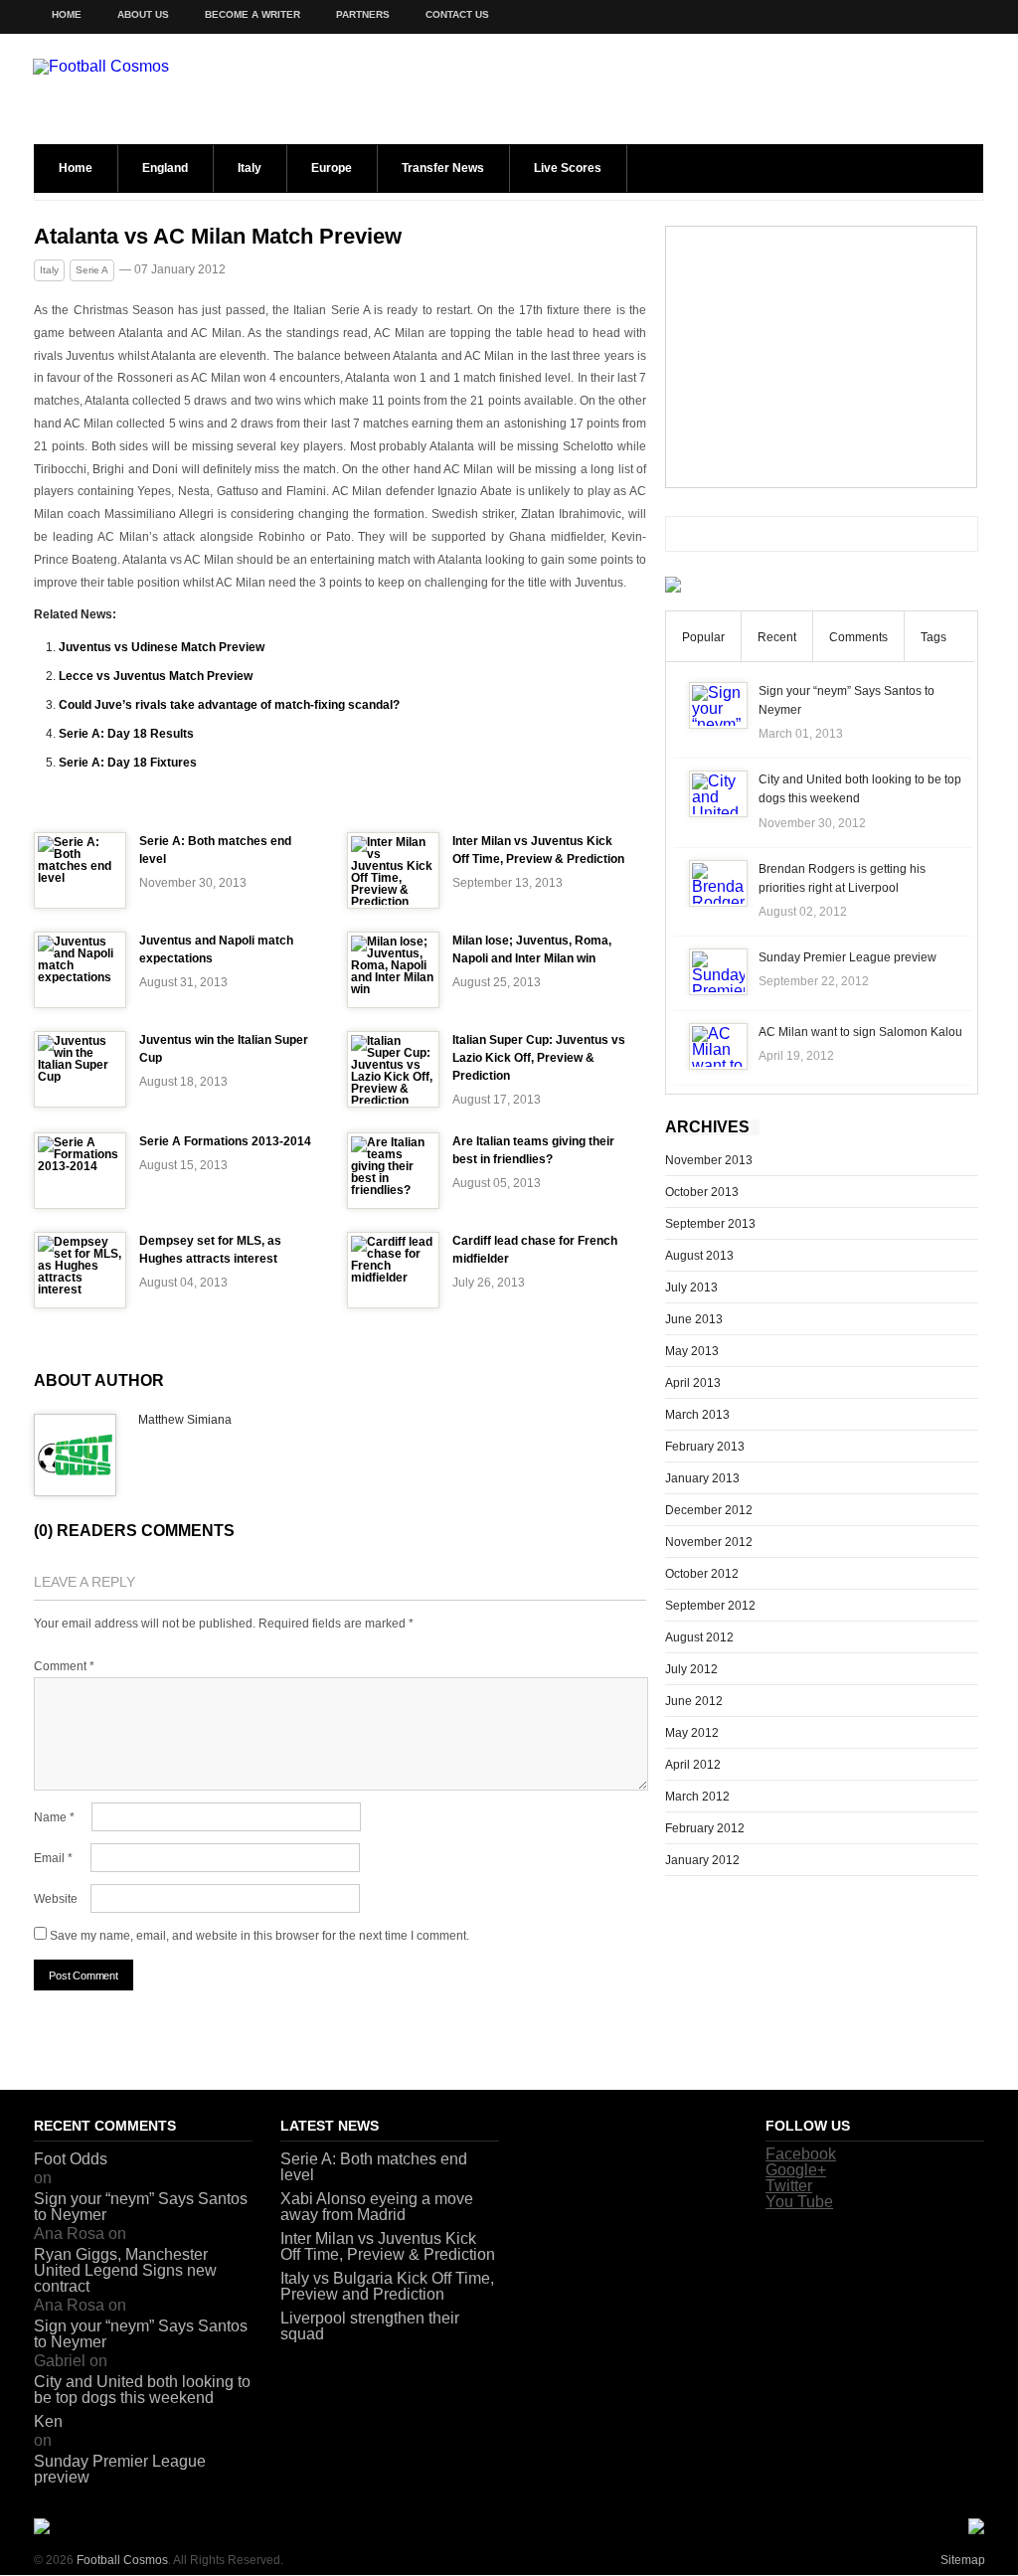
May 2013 (692, 1351)
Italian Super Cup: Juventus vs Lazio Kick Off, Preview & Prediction (539, 1058)
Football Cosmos (122, 2560)
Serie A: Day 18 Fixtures (128, 763)
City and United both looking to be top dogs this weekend (142, 2390)
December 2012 (709, 1510)
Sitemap (963, 2560)
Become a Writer (253, 14)
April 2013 (693, 1383)
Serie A (92, 270)
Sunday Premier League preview (848, 957)
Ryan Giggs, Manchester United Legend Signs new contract (125, 2270)
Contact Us (457, 14)
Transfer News (443, 168)
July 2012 (691, 1669)
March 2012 (697, 1797)
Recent (777, 637)
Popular (703, 637)
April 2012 (693, 1765)
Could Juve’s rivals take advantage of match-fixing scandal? (229, 705)
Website (56, 1899)
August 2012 (699, 1637)
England (165, 168)
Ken (48, 2421)
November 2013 (709, 1160)
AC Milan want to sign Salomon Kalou (860, 1032)
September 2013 (710, 1224)
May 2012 (692, 1733)
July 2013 (691, 1288)
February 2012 (705, 1828)
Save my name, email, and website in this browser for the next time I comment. (259, 1936)
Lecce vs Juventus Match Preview (156, 676)
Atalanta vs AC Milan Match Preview (218, 237)
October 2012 (702, 1574)
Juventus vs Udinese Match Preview (162, 647)
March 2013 (697, 1415)
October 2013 (702, 1192)
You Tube (799, 2202)
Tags (933, 637)
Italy (250, 168)
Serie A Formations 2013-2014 (225, 1141)
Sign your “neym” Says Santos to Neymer (141, 2207)
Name (54, 1817)
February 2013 (705, 1447)
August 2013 (699, 1256)
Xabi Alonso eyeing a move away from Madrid (377, 2207)
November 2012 (709, 1542)
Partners (363, 14)
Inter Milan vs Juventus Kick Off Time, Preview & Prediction (388, 2246)
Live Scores (568, 168)
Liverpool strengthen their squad (370, 2326)
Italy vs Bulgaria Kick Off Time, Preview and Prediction (387, 2286)
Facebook (801, 2154)
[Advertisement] (821, 357)
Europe (332, 168)
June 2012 (694, 1701)
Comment (64, 1666)
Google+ (796, 2170)
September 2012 (710, 1606)
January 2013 (702, 1478)
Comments (858, 637)
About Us (143, 14)
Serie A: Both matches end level (374, 2167)
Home (67, 14)
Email (53, 1858)
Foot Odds (71, 2159)
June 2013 (694, 1319)
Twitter (789, 2186)
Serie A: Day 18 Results (126, 734)
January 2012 (702, 1860)
